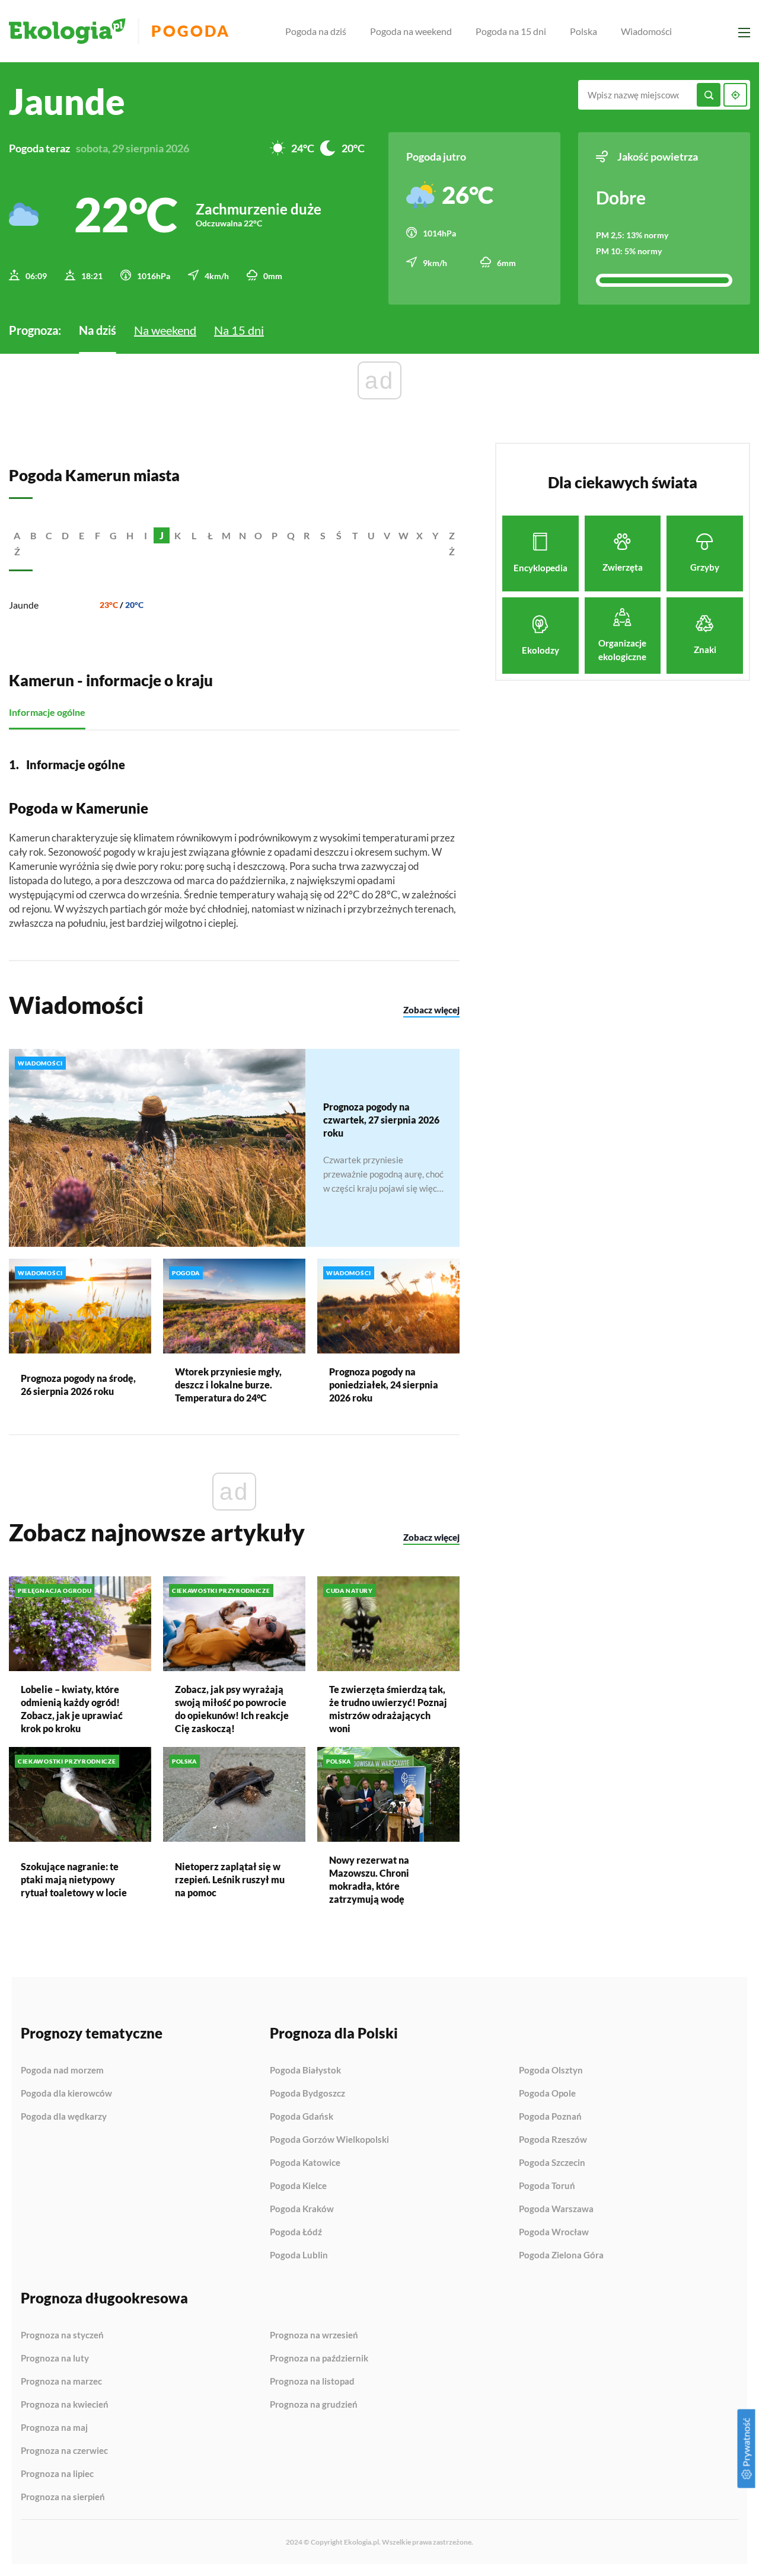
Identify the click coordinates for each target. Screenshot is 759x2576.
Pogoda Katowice (305, 2163)
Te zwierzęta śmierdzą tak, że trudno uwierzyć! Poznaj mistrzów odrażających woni (388, 1709)
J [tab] (162, 535)
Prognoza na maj (54, 2428)
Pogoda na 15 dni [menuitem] (511, 31)
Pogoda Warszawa (556, 2209)
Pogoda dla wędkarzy (64, 2116)
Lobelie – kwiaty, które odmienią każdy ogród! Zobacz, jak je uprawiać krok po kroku (72, 1709)
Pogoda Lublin (299, 2255)
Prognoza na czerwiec (64, 2451)
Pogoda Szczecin (552, 2163)
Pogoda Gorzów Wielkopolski (329, 2140)
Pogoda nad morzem (62, 2071)
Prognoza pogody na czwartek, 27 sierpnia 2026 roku (381, 1120)
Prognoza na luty (55, 2359)
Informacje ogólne (47, 712)
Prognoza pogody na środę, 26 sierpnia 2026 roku (78, 1385)
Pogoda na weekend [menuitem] (411, 31)
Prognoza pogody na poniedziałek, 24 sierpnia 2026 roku (384, 1385)
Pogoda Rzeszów (553, 2140)
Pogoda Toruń (547, 2186)
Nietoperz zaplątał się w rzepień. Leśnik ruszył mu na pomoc (230, 1879)
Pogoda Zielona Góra (561, 2255)
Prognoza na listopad (312, 2382)
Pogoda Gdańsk (302, 2117)
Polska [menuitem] (583, 31)
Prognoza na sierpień (63, 2497)
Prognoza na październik (319, 2359)
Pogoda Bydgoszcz (307, 2094)
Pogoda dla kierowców (66, 2094)
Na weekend (165, 330)
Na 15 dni (239, 330)
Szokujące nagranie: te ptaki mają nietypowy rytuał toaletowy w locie (74, 1879)
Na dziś (98, 330)
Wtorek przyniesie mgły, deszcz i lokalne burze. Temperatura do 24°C (228, 1385)
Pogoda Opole (547, 2094)
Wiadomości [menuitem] (646, 31)
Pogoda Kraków (302, 2209)
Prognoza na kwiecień (65, 2405)
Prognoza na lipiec (57, 2474)
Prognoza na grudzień (314, 2404)
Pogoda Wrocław (554, 2232)
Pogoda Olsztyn (551, 2071)
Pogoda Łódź (296, 2232)
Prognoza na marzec (61, 2382)
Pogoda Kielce (298, 2186)
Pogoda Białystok (305, 2071)
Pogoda (191, 31)
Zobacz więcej (431, 1010)
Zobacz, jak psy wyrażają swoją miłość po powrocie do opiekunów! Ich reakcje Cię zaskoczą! (232, 1709)
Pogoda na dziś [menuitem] (316, 31)
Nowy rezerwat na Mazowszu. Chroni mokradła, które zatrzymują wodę (369, 1879)
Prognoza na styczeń (62, 2335)
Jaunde (24, 605)
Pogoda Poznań (550, 2117)
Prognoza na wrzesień (314, 2335)
